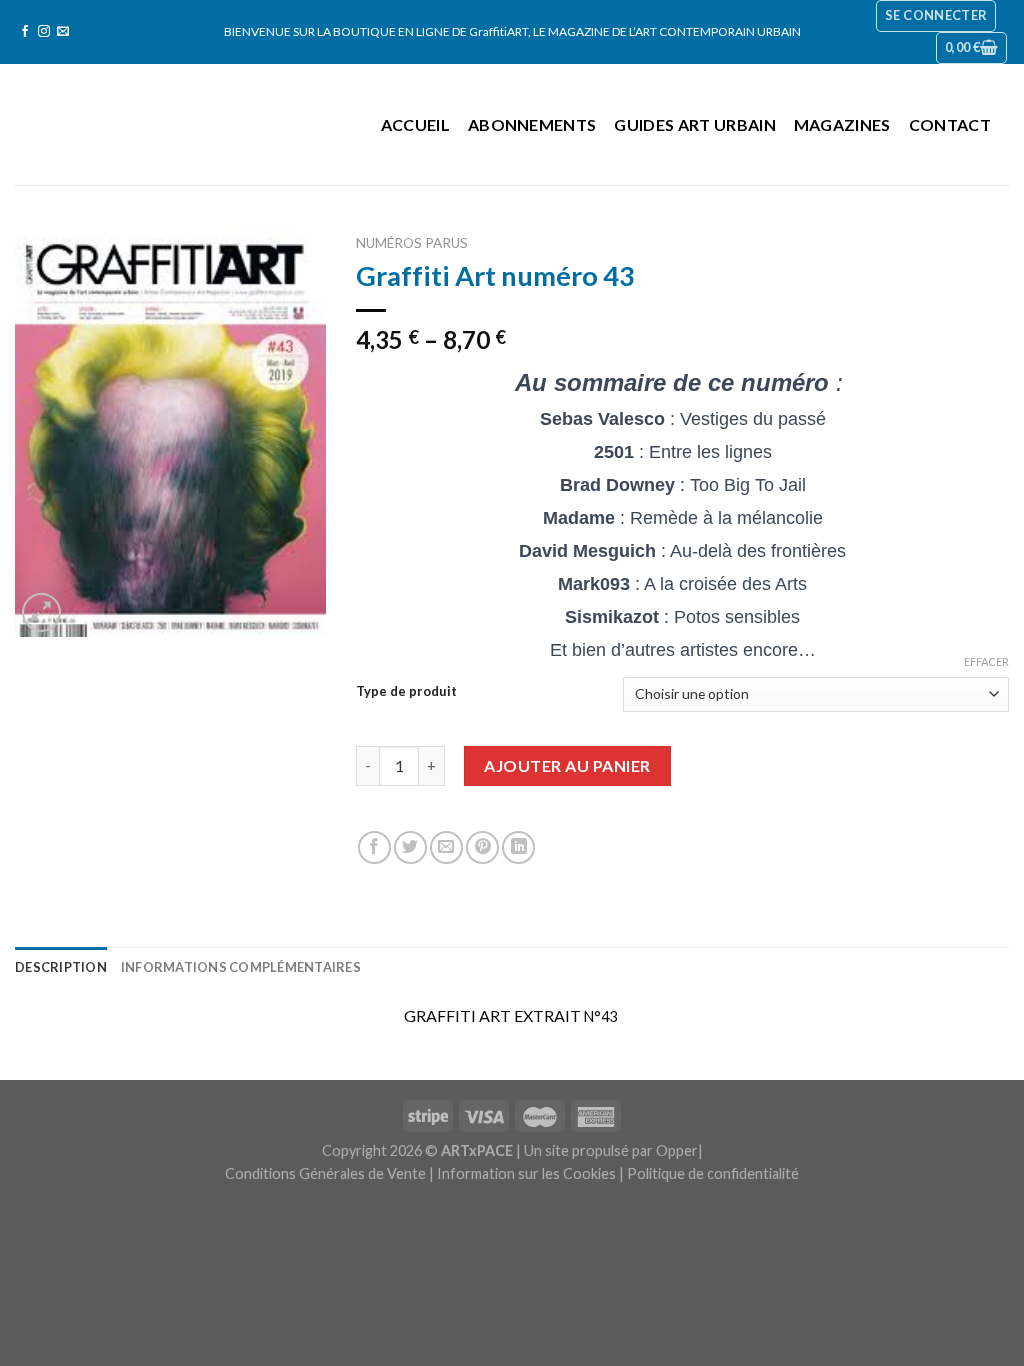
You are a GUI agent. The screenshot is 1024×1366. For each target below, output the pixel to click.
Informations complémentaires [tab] (241, 967)
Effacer (986, 661)
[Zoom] (41, 612)
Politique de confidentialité (713, 1173)
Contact (950, 124)
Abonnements (532, 124)
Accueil (415, 124)
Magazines (842, 124)
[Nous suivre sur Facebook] (25, 32)
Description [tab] (61, 967)
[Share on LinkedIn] (518, 847)
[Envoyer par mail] (446, 847)
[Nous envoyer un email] (63, 32)
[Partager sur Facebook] (374, 847)
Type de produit (406, 692)
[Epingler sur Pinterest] (482, 847)
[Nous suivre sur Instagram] (44, 32)
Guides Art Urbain (694, 124)
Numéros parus (412, 243)
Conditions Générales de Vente (325, 1173)
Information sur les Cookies (526, 1173)
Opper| (679, 1150)
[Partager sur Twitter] (410, 847)
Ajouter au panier (567, 765)
